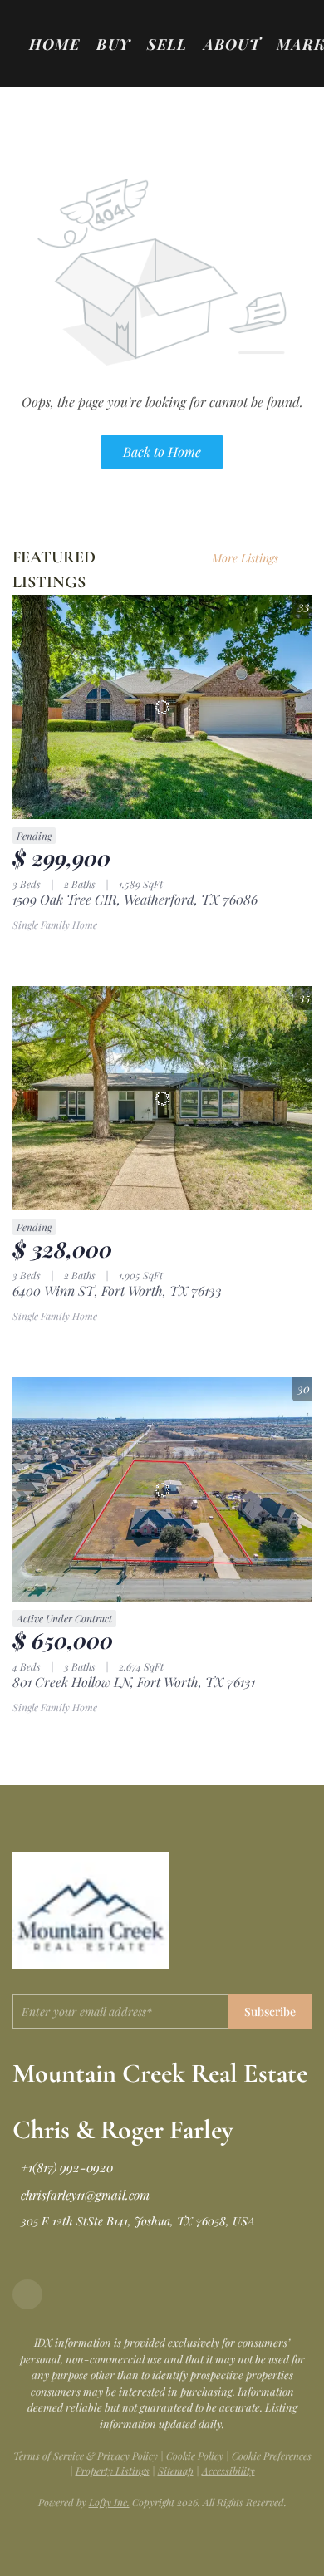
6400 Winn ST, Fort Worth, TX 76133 (117, 1290)
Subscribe (270, 2012)
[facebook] (27, 2294)
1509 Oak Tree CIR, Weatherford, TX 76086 (135, 899)
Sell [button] (167, 44)
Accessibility (228, 2471)
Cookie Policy (195, 2456)
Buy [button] (113, 44)
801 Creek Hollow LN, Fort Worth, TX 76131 (134, 1682)
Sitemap (176, 2471)
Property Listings (113, 2471)
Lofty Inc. (109, 2502)
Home (54, 44)
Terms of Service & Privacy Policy (86, 2456)
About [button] (232, 44)
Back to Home (162, 451)
